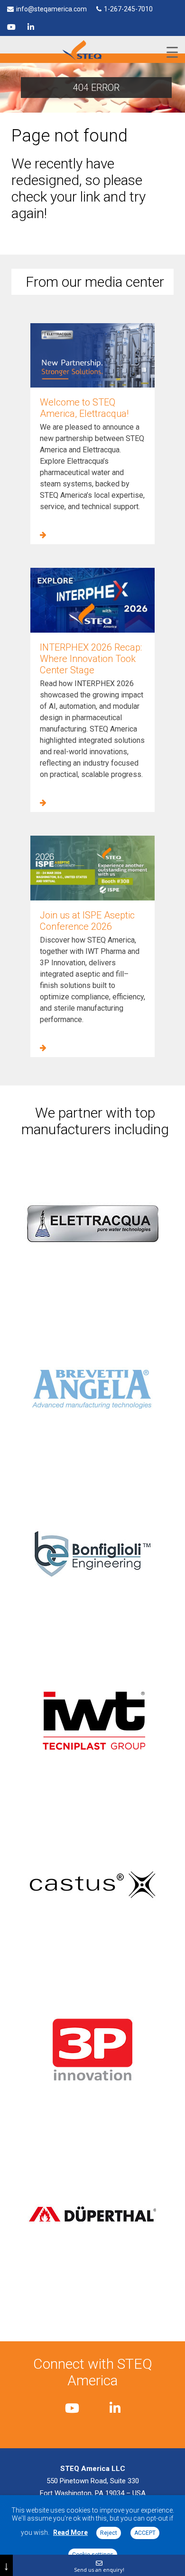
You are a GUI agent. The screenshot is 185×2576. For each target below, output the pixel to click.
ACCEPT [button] (145, 2533)
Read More (70, 2532)
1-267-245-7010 (128, 9)
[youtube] (11, 27)
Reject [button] (109, 2533)
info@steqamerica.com (51, 9)
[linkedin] (31, 27)
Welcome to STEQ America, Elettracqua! (84, 408)
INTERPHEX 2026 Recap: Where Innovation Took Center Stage (91, 659)
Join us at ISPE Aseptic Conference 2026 (87, 921)
